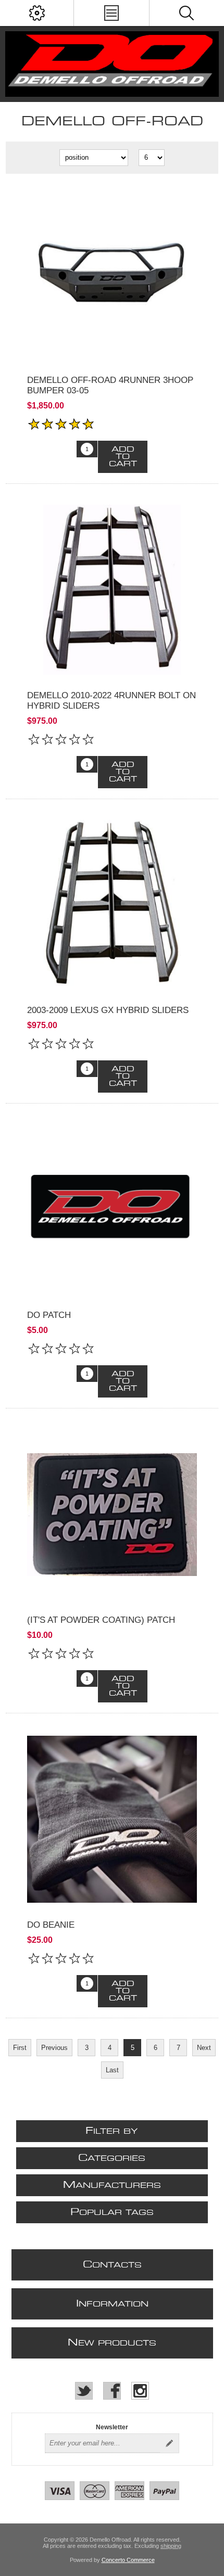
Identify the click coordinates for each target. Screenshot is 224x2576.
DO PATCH (49, 1315)
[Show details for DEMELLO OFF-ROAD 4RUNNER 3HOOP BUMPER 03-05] (112, 274)
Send (169, 2443)
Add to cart (123, 457)
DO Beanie (51, 1925)
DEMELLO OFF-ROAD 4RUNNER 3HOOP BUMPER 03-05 (110, 385)
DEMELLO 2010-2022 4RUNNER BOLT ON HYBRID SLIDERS (111, 701)
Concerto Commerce (128, 2560)
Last (112, 2070)
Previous (54, 2048)
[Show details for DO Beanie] (112, 1819)
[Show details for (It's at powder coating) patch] (112, 1514)
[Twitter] (84, 2391)
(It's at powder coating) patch (101, 1620)
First (20, 2048)
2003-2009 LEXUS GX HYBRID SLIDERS (108, 1010)
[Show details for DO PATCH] (112, 1209)
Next (204, 2048)
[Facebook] (112, 2391)
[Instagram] (140, 2391)
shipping (171, 2546)
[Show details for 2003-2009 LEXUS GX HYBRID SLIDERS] (112, 905)
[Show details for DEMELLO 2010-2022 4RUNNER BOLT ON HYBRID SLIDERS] (112, 590)
